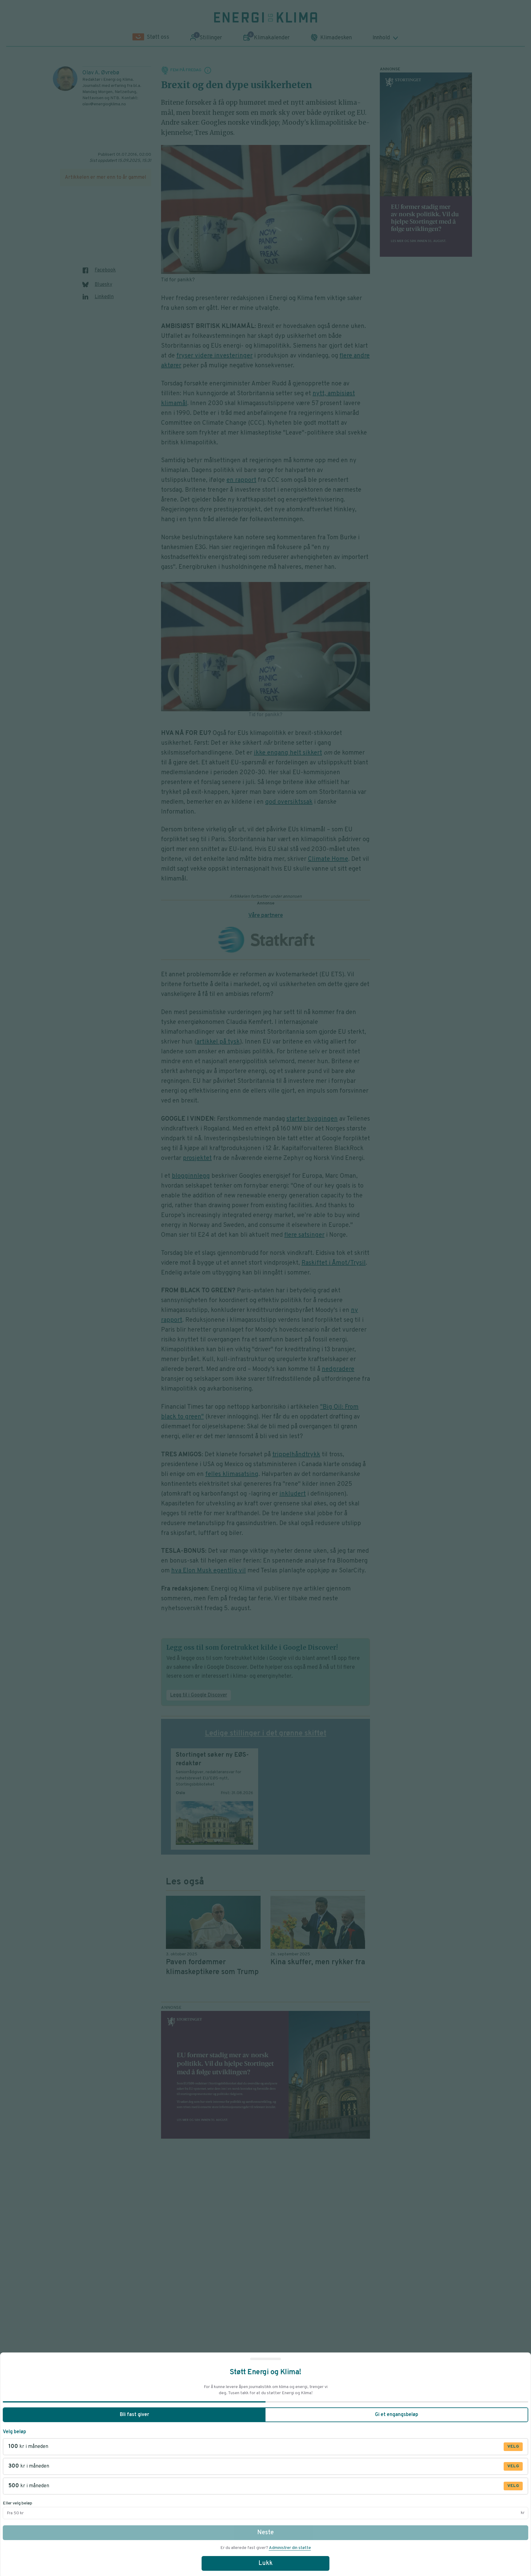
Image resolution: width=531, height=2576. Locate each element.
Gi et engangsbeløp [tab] (397, 2415)
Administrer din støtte (290, 2548)
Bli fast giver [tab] (134, 2415)
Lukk (265, 2563)
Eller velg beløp (18, 2503)
